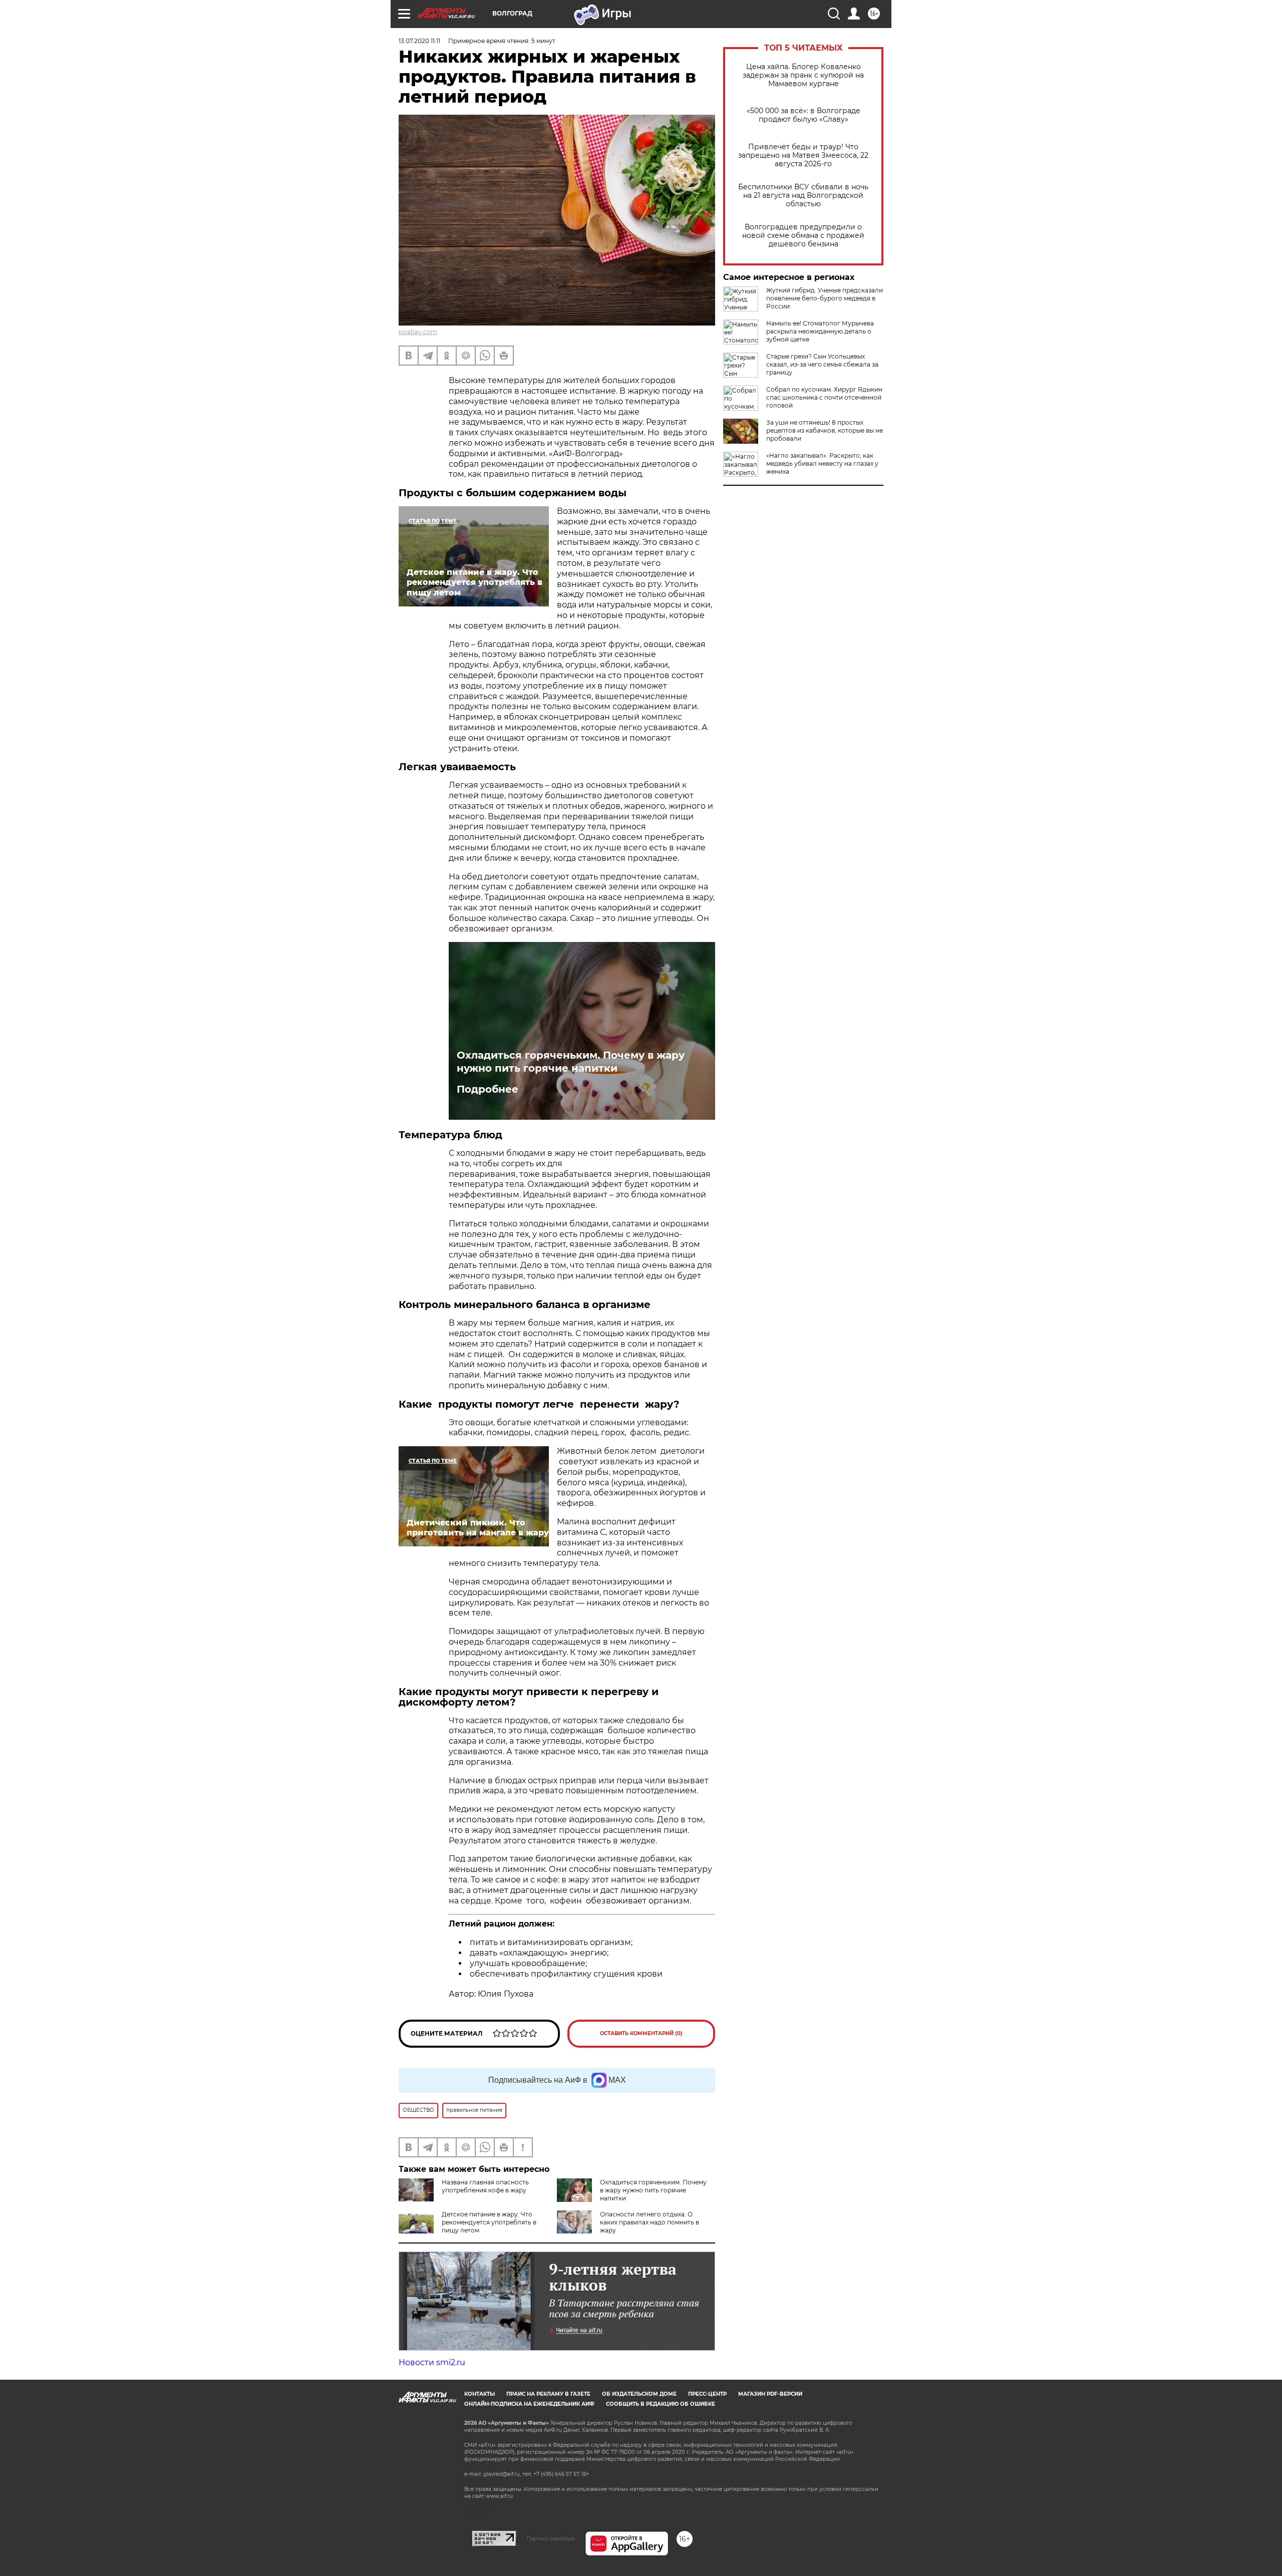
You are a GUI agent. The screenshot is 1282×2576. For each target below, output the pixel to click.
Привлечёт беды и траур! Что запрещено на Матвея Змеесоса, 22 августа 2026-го (803, 155)
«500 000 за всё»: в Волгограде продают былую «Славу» (804, 115)
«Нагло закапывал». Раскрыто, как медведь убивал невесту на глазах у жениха (822, 463)
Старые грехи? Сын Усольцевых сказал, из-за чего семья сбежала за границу (822, 364)
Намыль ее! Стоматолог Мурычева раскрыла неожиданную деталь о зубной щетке (820, 331)
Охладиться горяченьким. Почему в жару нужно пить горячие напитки (571, 1062)
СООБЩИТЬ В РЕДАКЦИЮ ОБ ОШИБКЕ (661, 2404)
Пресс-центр (707, 2394)
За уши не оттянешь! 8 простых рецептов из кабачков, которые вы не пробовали (825, 430)
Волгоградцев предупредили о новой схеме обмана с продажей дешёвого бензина (803, 236)
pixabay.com (418, 332)
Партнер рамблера (551, 2538)
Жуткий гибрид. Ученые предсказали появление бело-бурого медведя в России (825, 298)
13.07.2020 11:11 (419, 41)
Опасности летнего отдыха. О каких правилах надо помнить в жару (650, 2222)
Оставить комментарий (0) (641, 2033)
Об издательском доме (639, 2394)
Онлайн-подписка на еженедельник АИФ (529, 2404)
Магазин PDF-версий (770, 2394)
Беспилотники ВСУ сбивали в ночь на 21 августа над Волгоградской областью (803, 196)
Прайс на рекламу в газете (548, 2394)
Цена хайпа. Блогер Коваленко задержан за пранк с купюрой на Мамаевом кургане (803, 75)
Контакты (479, 2394)
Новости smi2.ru (432, 2362)
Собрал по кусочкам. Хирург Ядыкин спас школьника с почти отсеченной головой (824, 397)
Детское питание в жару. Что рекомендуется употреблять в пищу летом (489, 2222)
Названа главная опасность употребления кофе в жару (485, 2186)
